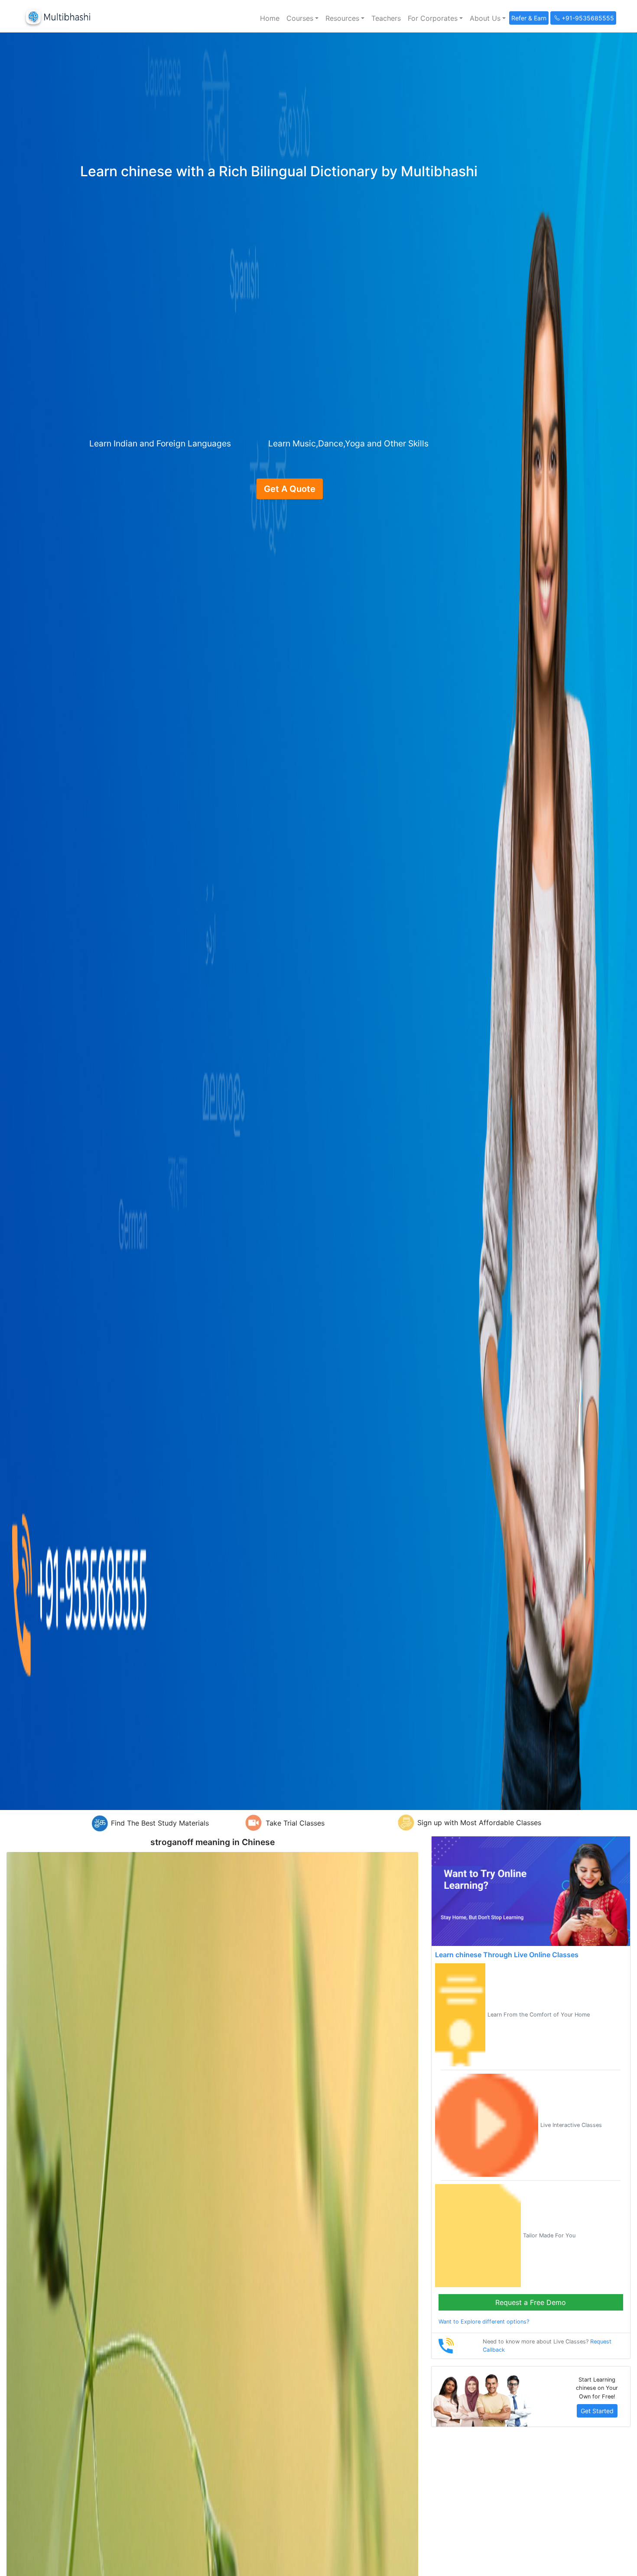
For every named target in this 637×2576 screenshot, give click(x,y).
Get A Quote (290, 489)
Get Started (597, 2411)
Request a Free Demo (531, 2302)
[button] (302, 18)
